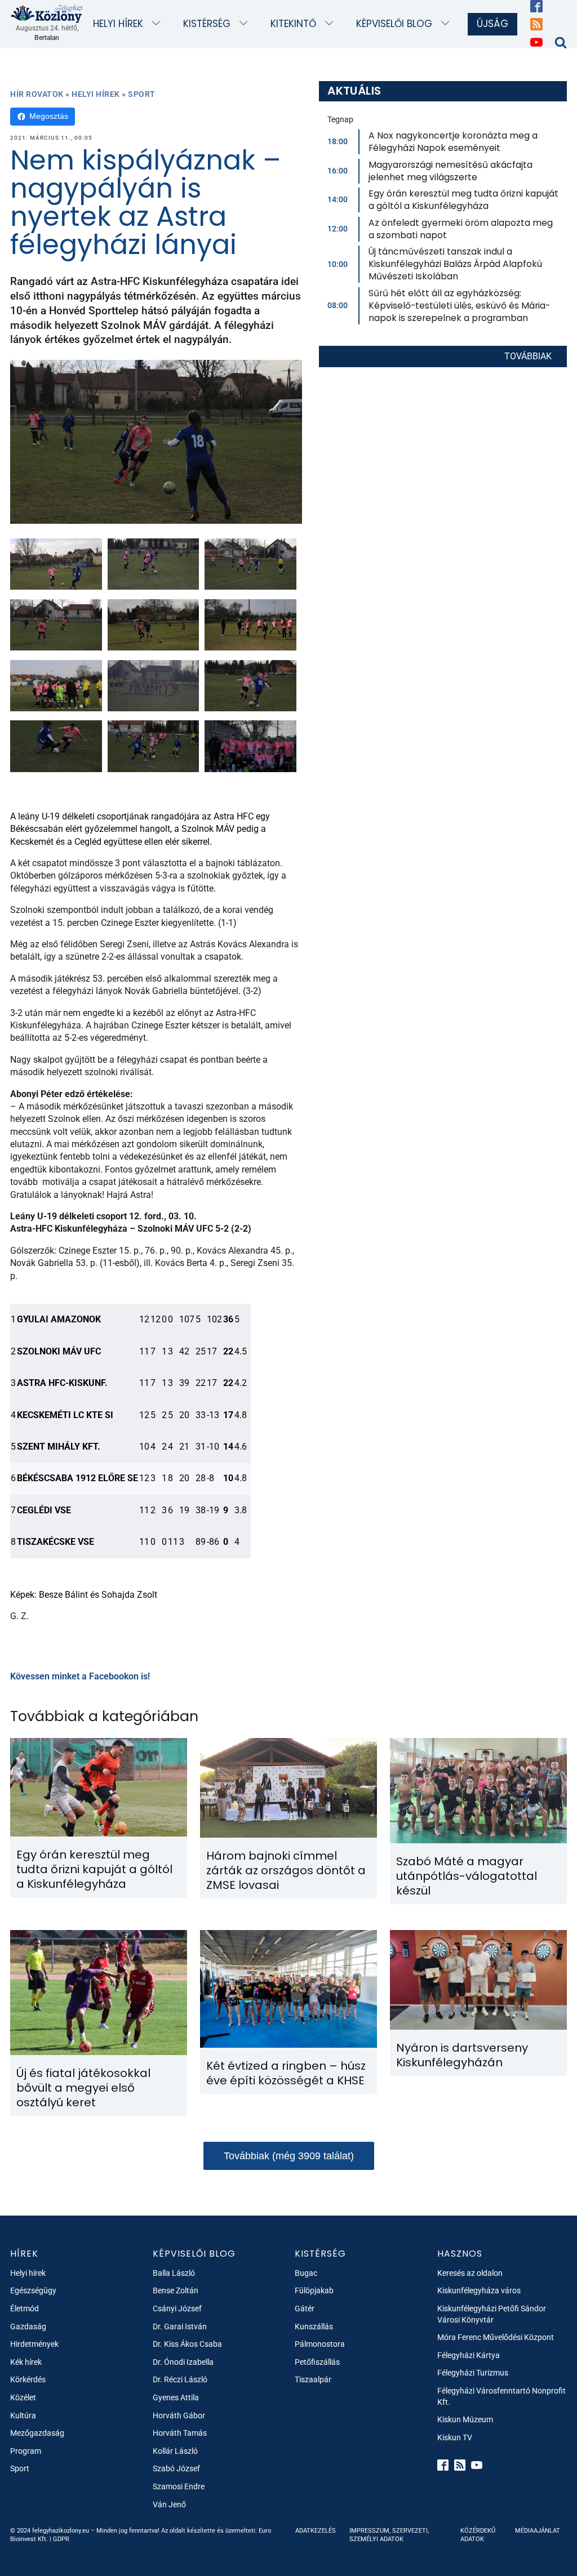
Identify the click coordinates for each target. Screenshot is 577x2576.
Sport (142, 94)
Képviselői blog (394, 24)
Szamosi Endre (179, 2486)
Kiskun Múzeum (465, 2419)
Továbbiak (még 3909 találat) (289, 2156)
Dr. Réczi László (180, 2379)
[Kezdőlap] (47, 14)
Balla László (174, 2273)
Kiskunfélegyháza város (479, 2290)
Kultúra (23, 2415)
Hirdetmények (34, 2344)
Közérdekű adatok (478, 2535)
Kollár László (175, 2451)
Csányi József (177, 2308)
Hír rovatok (37, 94)
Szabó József (176, 2468)
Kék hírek (26, 2362)
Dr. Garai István (180, 2327)
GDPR (61, 2539)
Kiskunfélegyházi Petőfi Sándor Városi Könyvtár (492, 2314)
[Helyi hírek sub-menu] (159, 24)
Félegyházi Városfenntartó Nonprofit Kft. (501, 2396)
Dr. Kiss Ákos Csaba (187, 2344)
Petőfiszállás (317, 2362)
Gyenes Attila (176, 2397)
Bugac (306, 2273)
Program (26, 2451)
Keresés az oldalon (470, 2273)
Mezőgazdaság (37, 2433)
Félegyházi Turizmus (473, 2373)
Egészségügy (33, 2290)
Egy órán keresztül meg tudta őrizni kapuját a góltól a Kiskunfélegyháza (463, 200)
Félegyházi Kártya (469, 2355)
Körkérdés (28, 2379)
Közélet (23, 2397)
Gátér (305, 2308)
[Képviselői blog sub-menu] (448, 24)
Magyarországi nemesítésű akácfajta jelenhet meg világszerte (450, 171)
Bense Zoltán (176, 2290)
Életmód (25, 2308)
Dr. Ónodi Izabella (183, 2362)
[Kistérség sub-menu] (246, 24)
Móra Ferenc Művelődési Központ (496, 2337)
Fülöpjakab (314, 2290)
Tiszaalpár (313, 2379)
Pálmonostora (320, 2344)
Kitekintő (293, 24)
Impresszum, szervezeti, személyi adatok (389, 2535)
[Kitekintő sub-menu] (332, 24)
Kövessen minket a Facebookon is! (80, 1676)
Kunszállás (314, 2327)
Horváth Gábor (179, 2415)
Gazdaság (28, 2327)
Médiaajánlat (538, 2531)
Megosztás (49, 116)
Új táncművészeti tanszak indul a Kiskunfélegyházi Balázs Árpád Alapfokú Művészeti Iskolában (455, 264)
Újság (492, 24)
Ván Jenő (169, 2504)
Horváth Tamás (180, 2433)
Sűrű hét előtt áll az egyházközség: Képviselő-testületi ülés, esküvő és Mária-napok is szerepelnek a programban (459, 306)
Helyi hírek (118, 24)
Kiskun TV (455, 2437)
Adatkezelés (316, 2531)
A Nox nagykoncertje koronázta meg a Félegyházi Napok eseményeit (453, 142)
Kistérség (207, 24)
